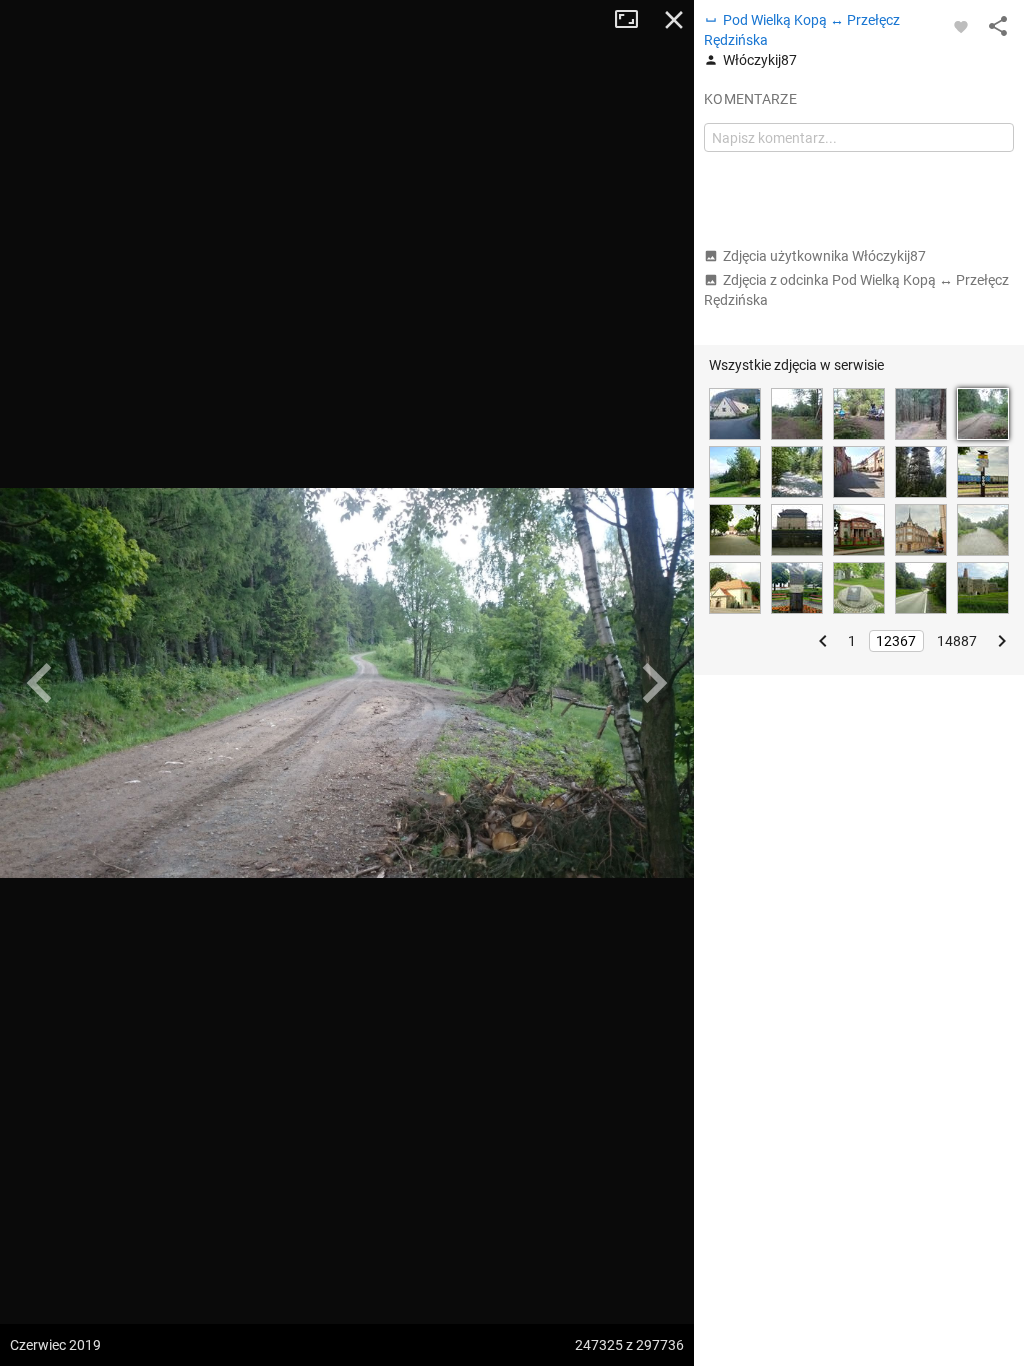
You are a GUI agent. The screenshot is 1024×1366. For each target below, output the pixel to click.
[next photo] (654, 683)
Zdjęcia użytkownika (824, 256)
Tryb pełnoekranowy (634, 20)
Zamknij (674, 20)
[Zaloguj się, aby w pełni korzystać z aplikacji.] (961, 26)
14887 (957, 641)
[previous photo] (40, 683)
